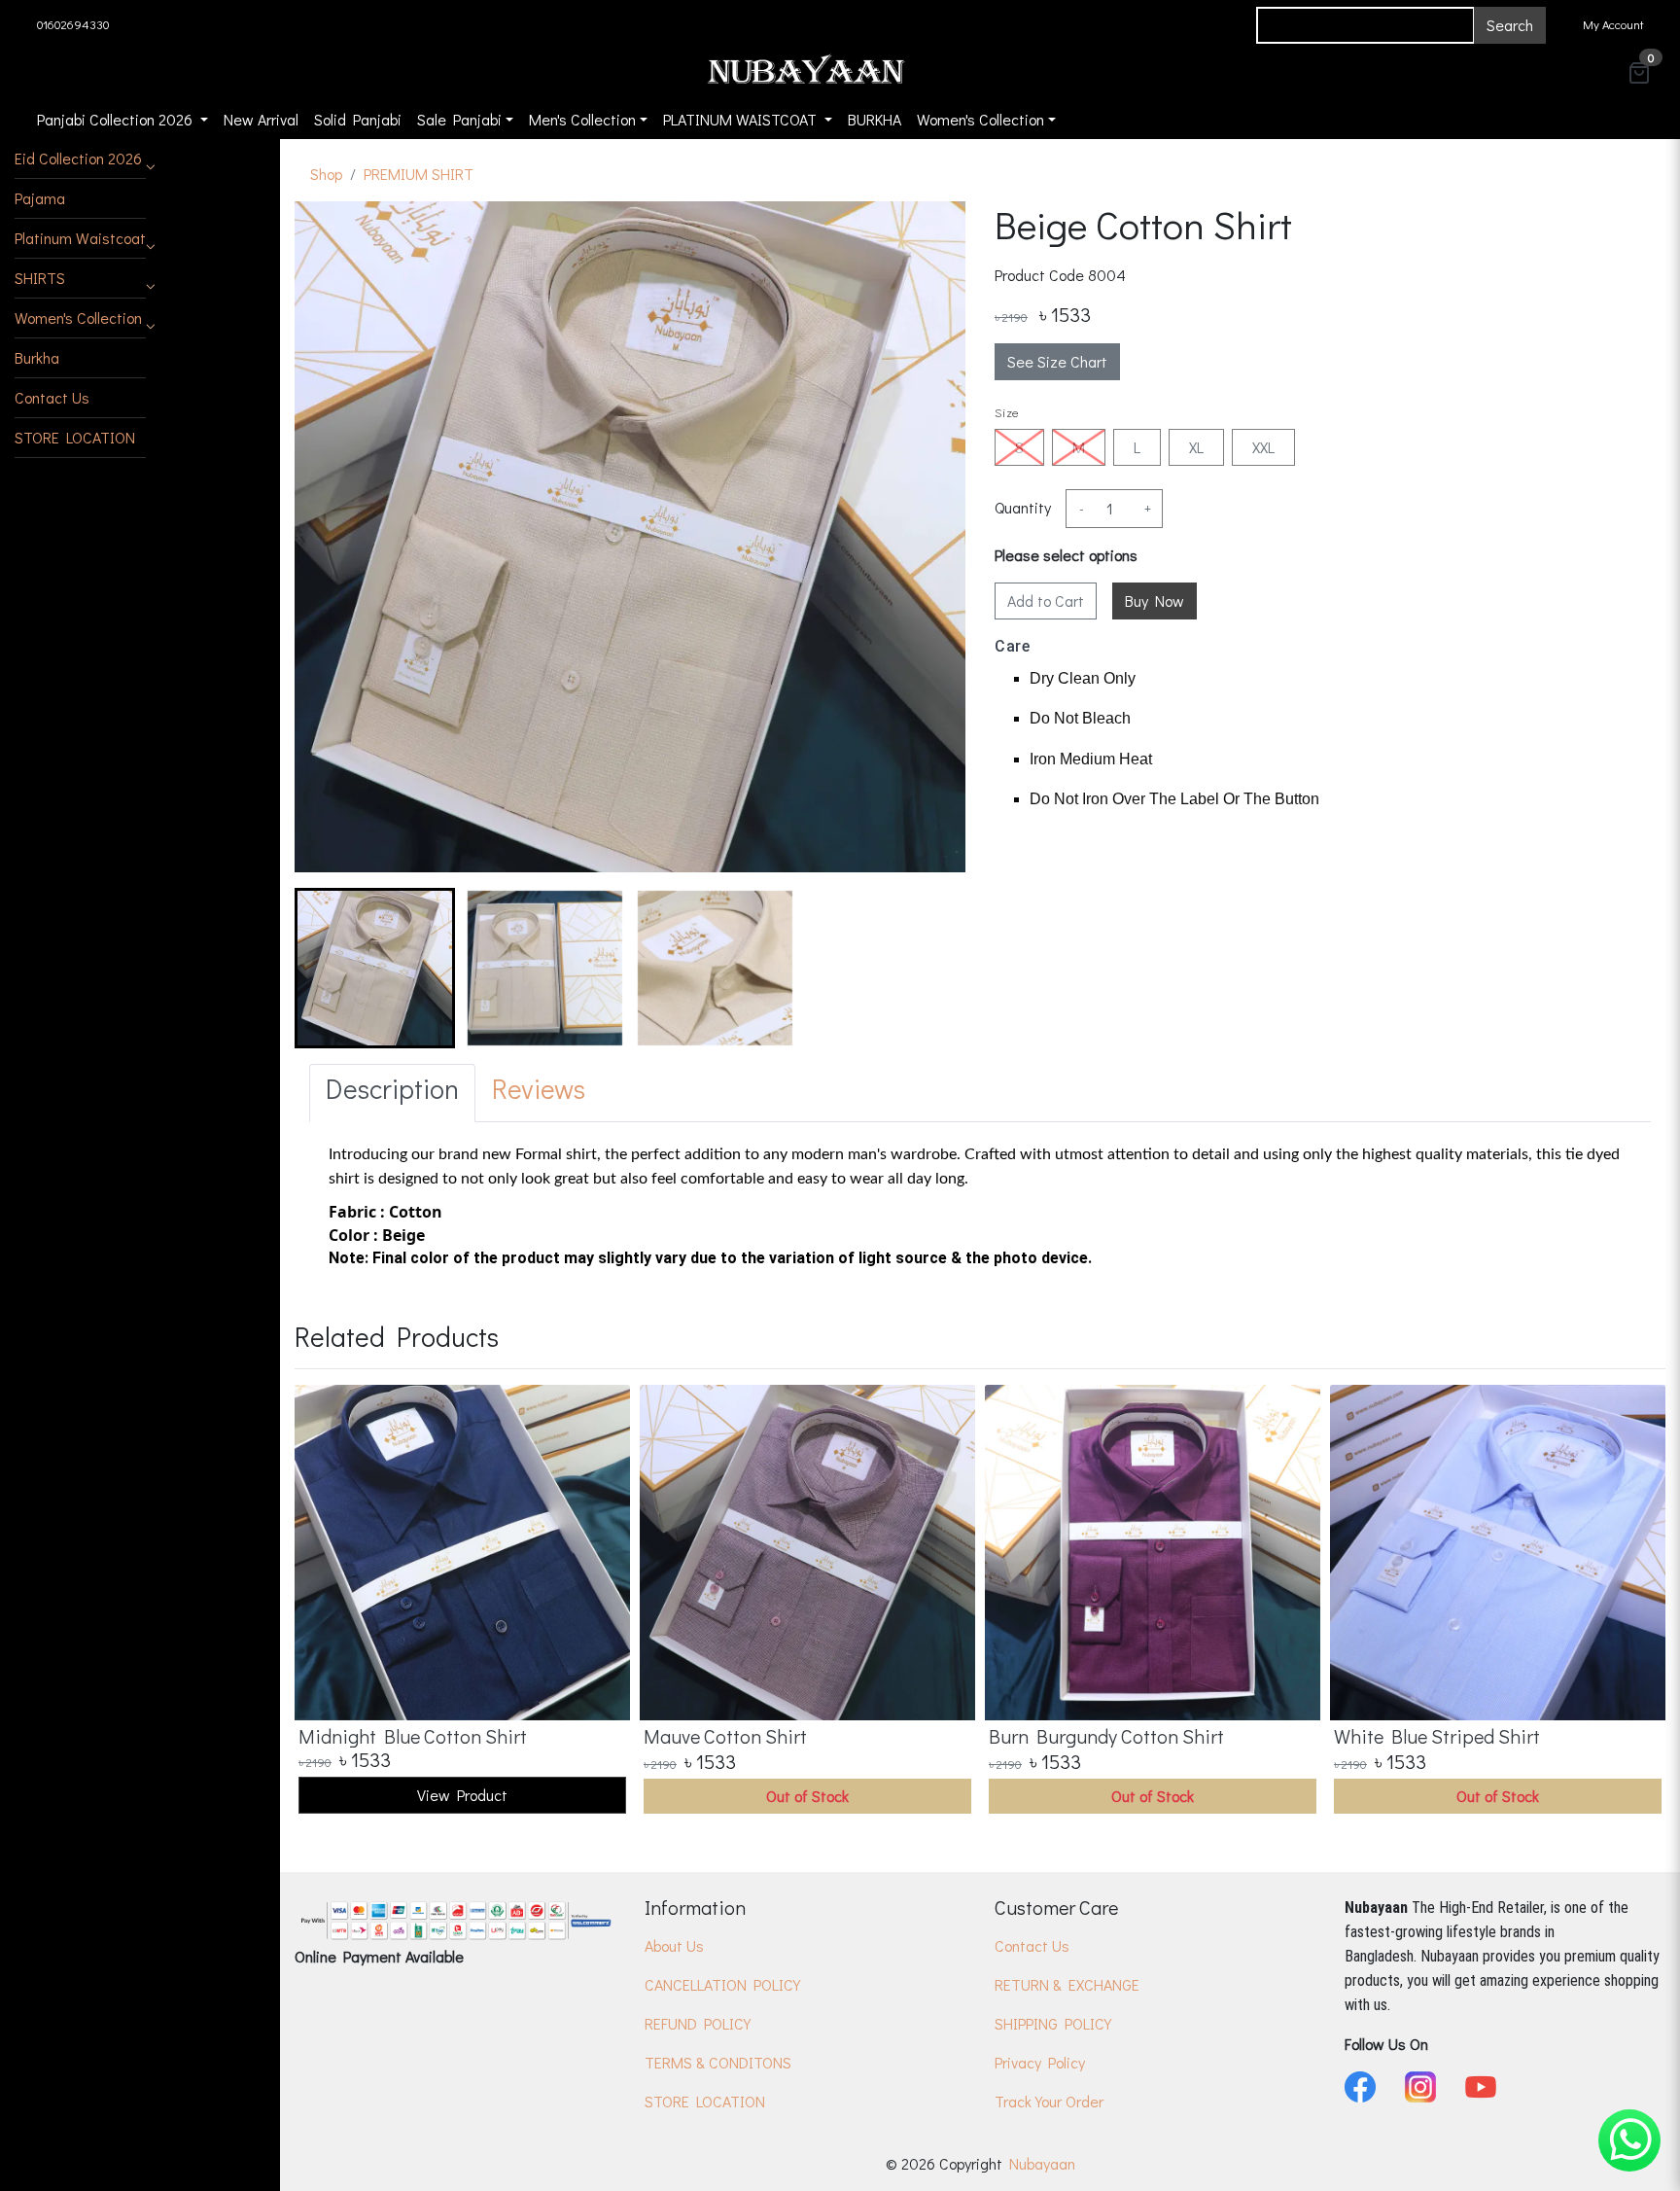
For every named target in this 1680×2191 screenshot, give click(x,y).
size (1007, 412)
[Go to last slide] (326, 969)
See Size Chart (1057, 361)
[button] (80, 159)
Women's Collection (78, 318)
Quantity (1023, 507)
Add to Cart (1046, 601)
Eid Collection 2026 (78, 158)
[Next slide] (934, 969)
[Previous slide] (326, 1602)
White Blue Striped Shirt (1437, 1736)
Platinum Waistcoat (80, 238)
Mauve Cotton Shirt (725, 1736)
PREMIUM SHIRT (419, 174)
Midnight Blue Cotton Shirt (413, 1736)
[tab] (392, 1093)
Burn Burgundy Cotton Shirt (1106, 1736)
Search (1510, 25)
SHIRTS (40, 278)
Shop (326, 174)
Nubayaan (1042, 2163)
